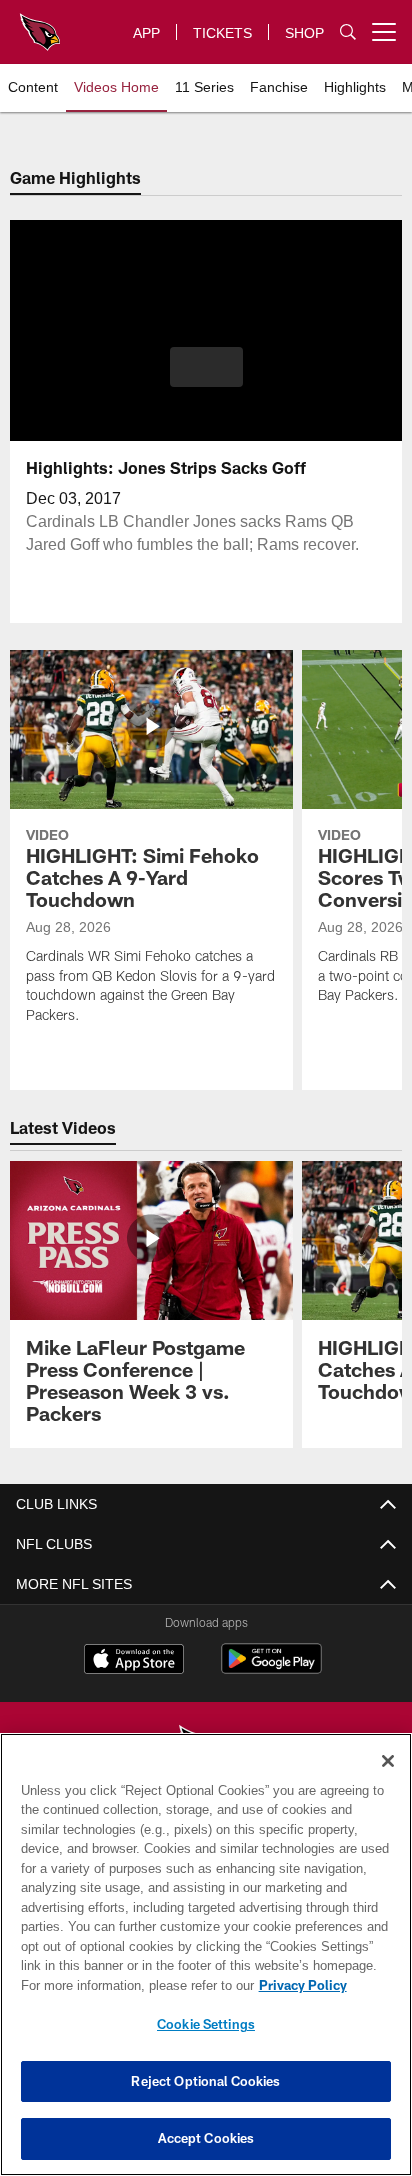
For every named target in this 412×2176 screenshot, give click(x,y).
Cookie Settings (206, 2024)
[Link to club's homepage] (40, 24)
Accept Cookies (206, 2138)
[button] (206, 367)
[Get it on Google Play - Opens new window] (271, 1669)
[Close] (388, 1761)
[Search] (348, 31)
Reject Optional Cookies (205, 2081)
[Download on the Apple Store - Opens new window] (134, 1661)
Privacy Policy (303, 1985)
